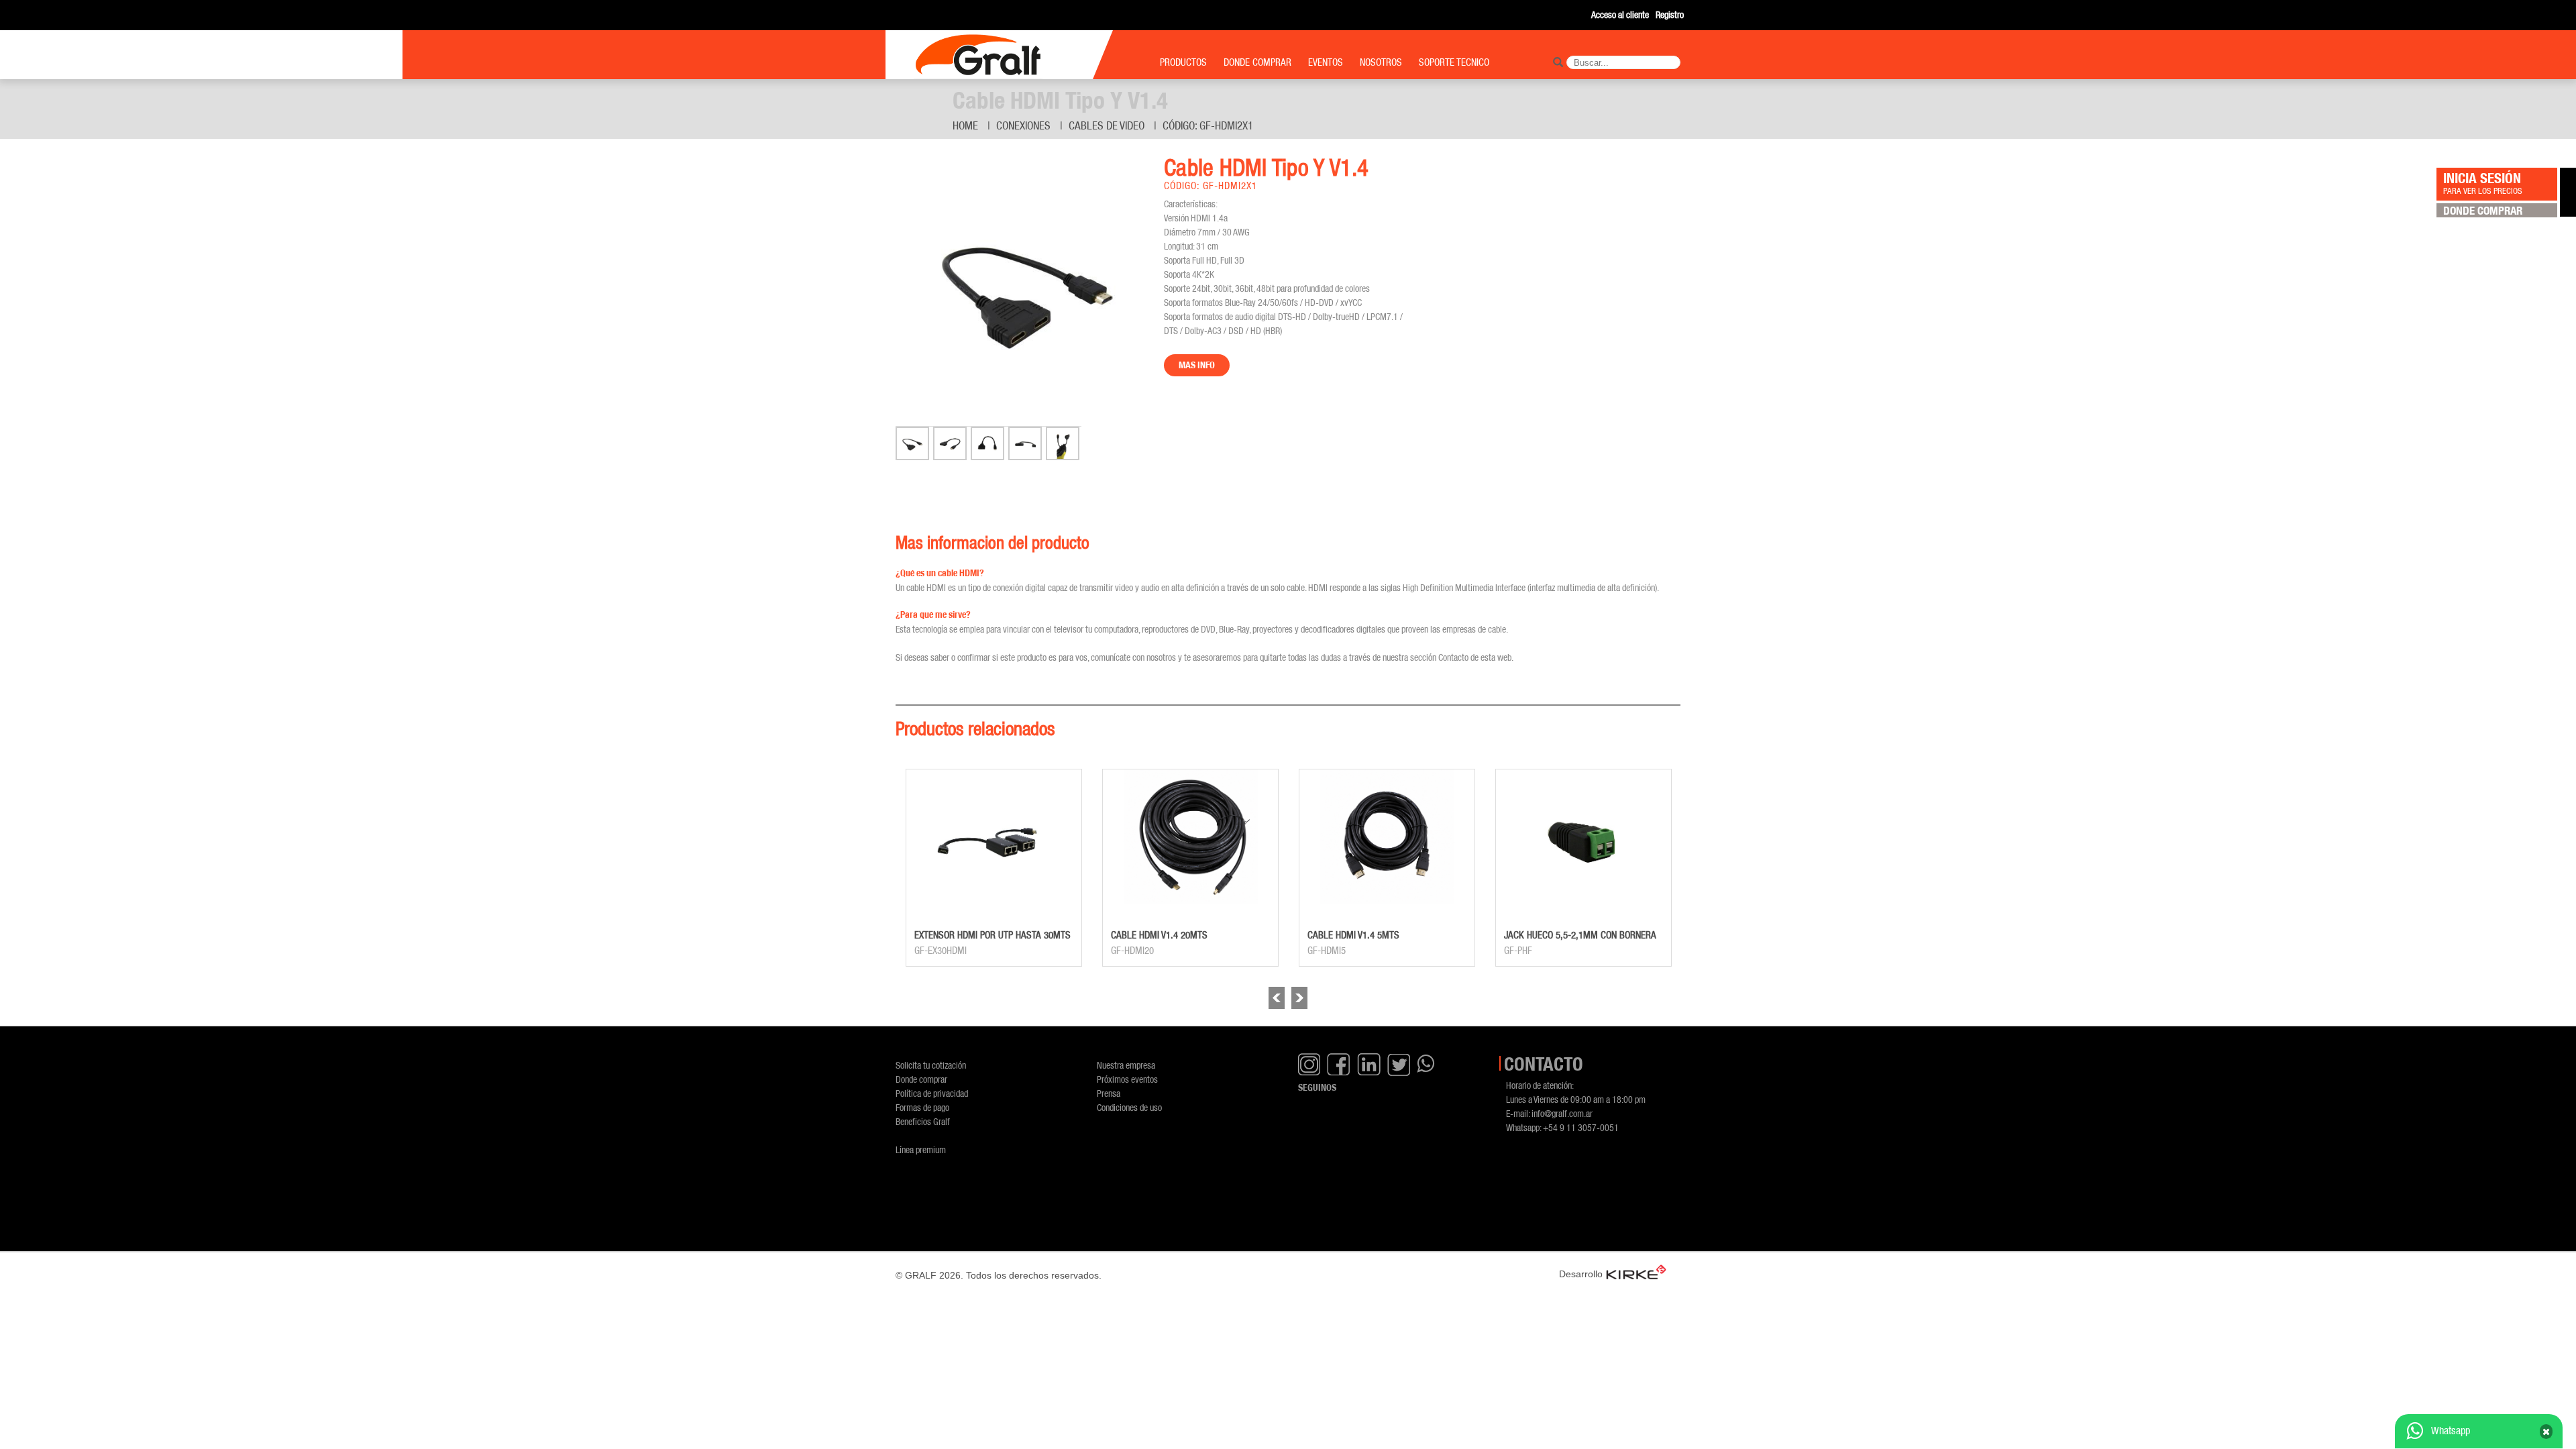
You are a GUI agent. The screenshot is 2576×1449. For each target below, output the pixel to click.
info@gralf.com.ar (1562, 1113)
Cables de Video (1107, 125)
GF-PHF (1518, 951)
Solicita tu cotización (931, 1065)
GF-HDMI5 (1327, 951)
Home (965, 125)
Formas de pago (922, 1107)
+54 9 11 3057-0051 (1581, 1127)
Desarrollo (1581, 1274)
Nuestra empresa (1126, 1065)
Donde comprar (921, 1079)
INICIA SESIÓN (2483, 182)
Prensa (1109, 1093)
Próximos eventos (1127, 1079)
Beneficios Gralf (923, 1121)
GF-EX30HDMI (941, 951)
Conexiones (1023, 125)
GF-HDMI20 (1132, 951)
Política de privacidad (932, 1093)
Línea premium (921, 1149)
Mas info (1197, 365)
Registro (1670, 14)
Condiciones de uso (1129, 1107)
